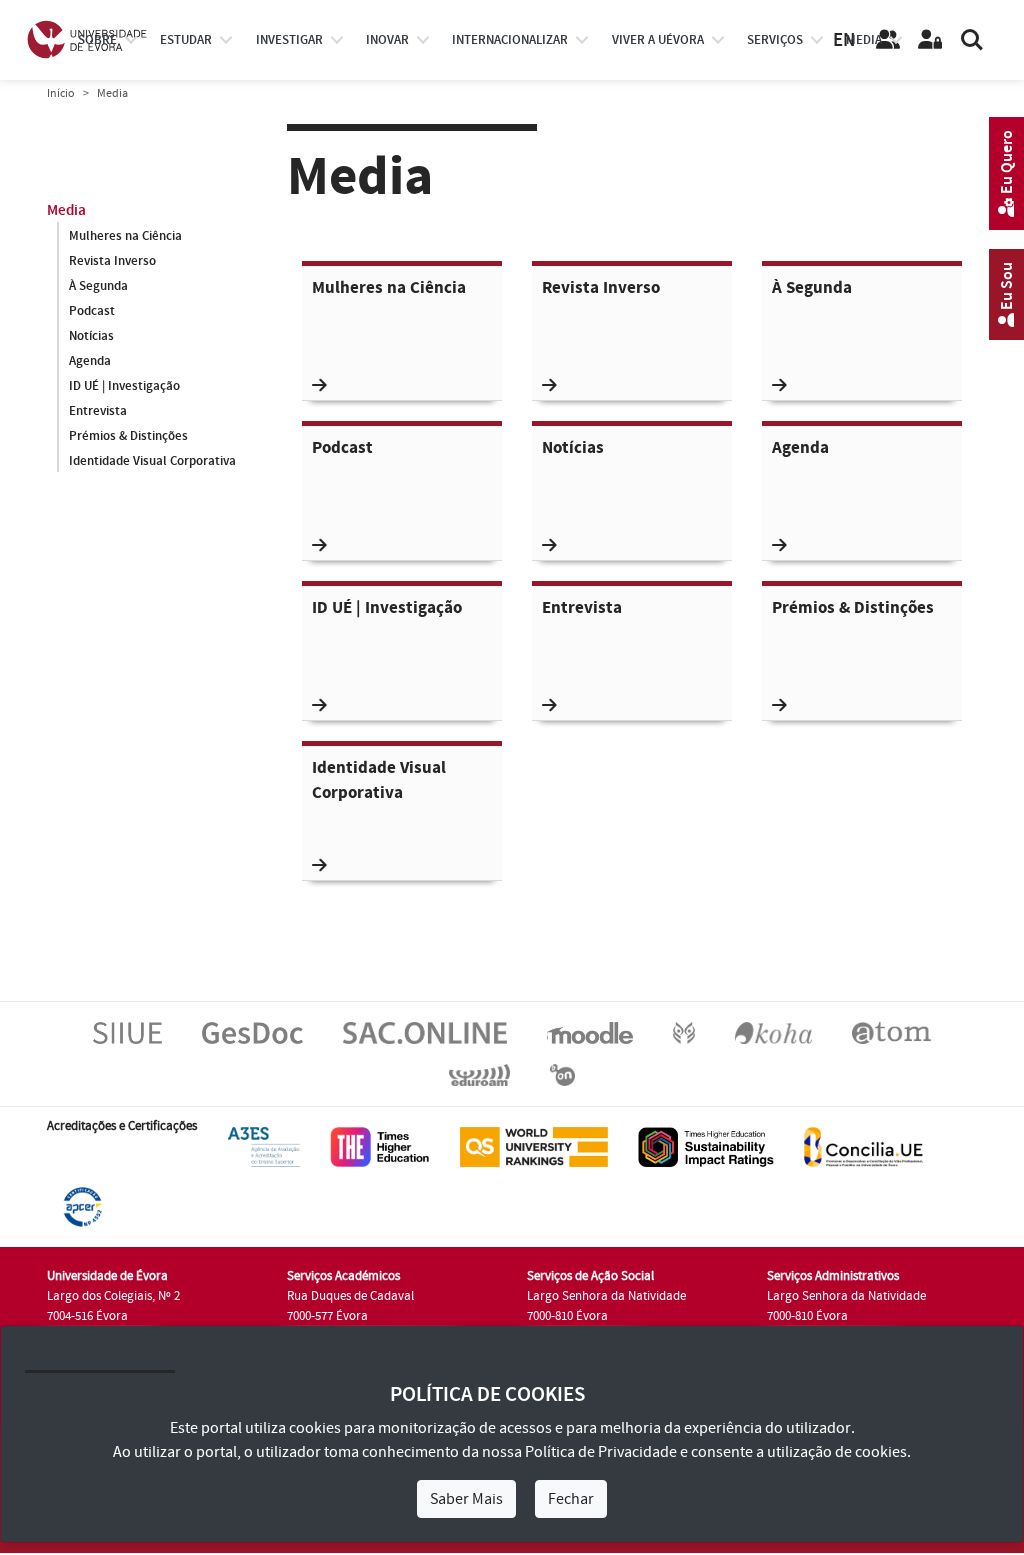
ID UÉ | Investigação (124, 386)
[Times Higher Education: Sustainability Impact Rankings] (706, 1146)
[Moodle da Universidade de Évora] (589, 1032)
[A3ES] (264, 1146)
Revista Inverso (112, 261)
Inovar (387, 40)
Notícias (91, 336)
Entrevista (98, 411)
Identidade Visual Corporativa (152, 461)
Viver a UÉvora (658, 40)
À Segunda (98, 286)
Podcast (92, 311)
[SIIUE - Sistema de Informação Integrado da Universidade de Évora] (127, 1032)
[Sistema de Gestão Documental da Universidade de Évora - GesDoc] (252, 1032)
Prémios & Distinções (128, 436)
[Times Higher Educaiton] (380, 1146)
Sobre (97, 40)
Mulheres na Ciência (125, 236)
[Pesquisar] (972, 40)
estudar (186, 40)
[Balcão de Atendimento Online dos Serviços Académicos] (425, 1032)
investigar (289, 40)
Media (864, 40)
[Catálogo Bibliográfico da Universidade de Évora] (773, 1032)
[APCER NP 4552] (82, 1206)
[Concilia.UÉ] (863, 1146)
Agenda (90, 361)
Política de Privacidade (601, 1452)
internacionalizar (510, 40)
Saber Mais (466, 1499)
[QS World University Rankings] (534, 1146)
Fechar (571, 1499)
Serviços (775, 40)
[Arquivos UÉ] (891, 1032)
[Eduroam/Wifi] (479, 1074)
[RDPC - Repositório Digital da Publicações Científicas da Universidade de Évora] (684, 1032)
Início (61, 93)
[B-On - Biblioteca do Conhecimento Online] (562, 1074)
